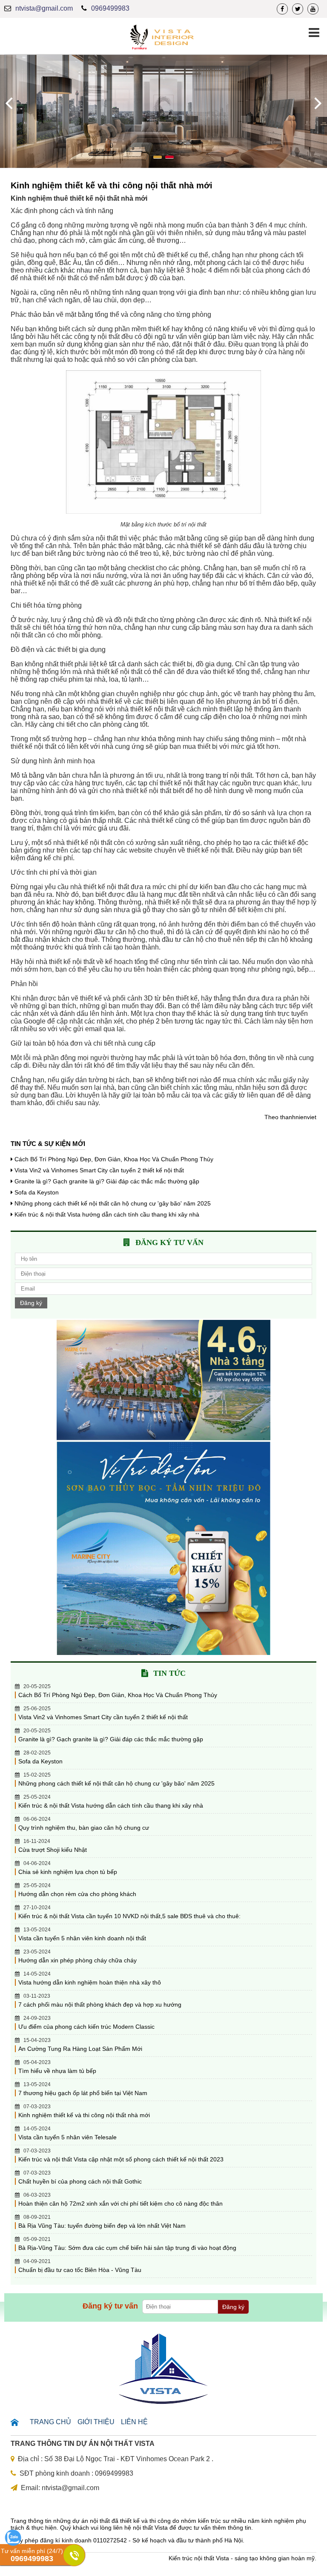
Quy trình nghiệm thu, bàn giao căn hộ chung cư (84, 1828)
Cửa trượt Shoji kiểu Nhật (53, 1850)
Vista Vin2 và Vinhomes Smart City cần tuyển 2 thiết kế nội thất (99, 1170)
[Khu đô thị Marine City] (164, 1438)
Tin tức (169, 1673)
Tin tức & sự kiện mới (48, 1144)
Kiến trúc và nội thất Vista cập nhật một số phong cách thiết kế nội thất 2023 (121, 2159)
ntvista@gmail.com (44, 8)
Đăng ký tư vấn (169, 1243)
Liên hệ (134, 2422)
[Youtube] (313, 9)
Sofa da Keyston (37, 1192)
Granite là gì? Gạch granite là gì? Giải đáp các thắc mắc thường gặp (107, 1181)
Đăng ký (31, 1303)
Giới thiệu (96, 2422)
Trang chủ (50, 2422)
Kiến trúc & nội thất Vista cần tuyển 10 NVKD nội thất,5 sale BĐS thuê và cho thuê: (129, 1916)
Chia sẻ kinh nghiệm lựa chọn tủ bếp (68, 1872)
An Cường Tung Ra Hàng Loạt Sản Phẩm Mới (80, 2049)
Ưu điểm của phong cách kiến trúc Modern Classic (86, 2027)
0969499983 (110, 8)
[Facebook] (282, 9)
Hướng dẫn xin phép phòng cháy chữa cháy (77, 1960)
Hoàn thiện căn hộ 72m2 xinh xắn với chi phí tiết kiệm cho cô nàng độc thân (120, 2204)
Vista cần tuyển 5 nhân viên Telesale (67, 2137)
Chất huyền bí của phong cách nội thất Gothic (80, 2181)
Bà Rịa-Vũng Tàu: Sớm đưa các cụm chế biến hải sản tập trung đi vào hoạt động (127, 2248)
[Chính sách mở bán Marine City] (164, 1653)
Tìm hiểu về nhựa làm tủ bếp (57, 2071)
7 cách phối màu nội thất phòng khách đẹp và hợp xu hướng (100, 2005)
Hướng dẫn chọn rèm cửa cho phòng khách (77, 1894)
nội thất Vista (150, 2528)
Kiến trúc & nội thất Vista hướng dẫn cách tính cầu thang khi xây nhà (107, 1214)
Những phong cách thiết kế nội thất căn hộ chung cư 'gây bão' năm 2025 (113, 1203)
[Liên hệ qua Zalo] (13, 2544)
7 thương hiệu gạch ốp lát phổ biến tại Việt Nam (83, 2093)
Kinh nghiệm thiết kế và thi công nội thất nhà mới (84, 2115)
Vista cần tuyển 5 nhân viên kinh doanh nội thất (82, 1938)
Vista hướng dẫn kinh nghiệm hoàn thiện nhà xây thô (90, 1982)
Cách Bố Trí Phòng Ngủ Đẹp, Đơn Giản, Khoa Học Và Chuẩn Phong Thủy (114, 1159)
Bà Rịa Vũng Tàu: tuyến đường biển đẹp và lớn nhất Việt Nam (102, 2226)
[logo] (164, 38)
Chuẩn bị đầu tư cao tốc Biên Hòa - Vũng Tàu (80, 2270)
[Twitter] (298, 9)
